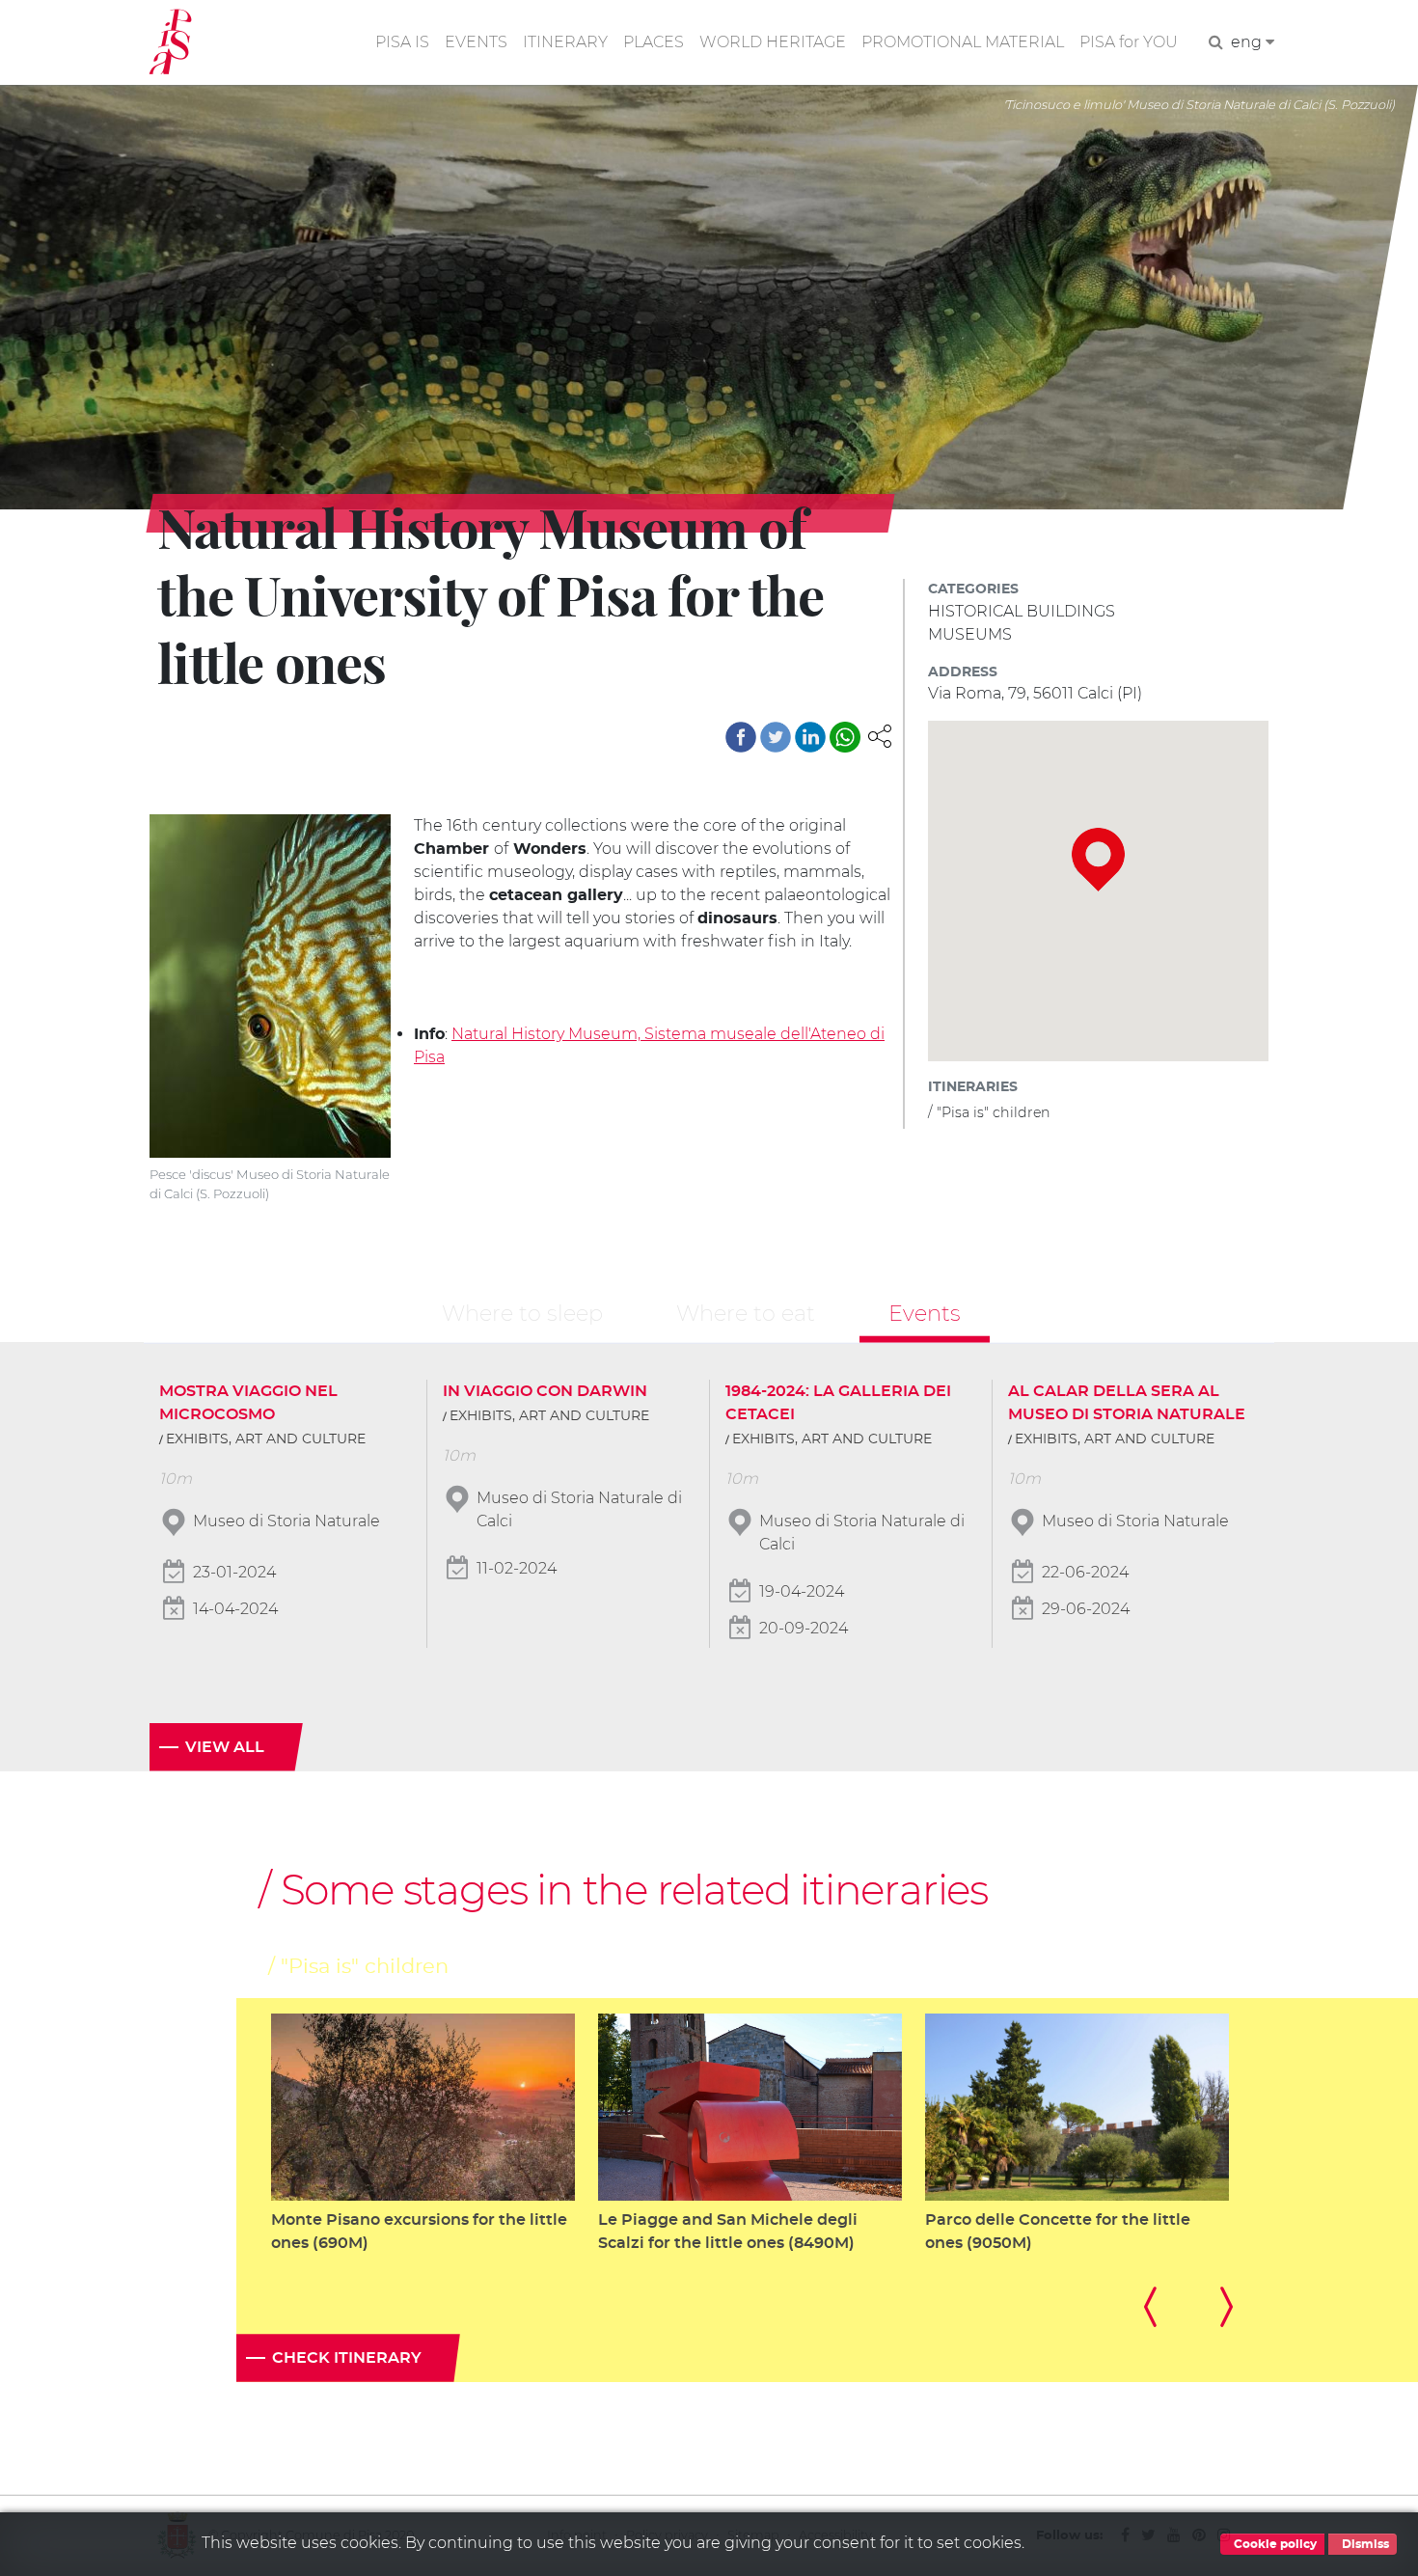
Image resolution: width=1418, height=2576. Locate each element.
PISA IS (402, 42)
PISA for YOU (1129, 42)
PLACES (654, 42)
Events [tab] (925, 1313)
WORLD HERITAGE (773, 42)
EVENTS (476, 42)
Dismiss (1364, 2544)
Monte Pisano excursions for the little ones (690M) (419, 2232)
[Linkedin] (810, 737)
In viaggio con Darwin (545, 1391)
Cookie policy (1274, 2544)
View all (225, 1747)
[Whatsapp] (845, 737)
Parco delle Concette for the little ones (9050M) (1058, 2232)
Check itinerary (347, 2358)
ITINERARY (565, 42)
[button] (880, 735)
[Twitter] (776, 737)
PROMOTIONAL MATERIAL (963, 42)
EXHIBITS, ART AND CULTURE (266, 1439)
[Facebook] (741, 737)
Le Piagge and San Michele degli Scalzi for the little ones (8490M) (728, 2232)
